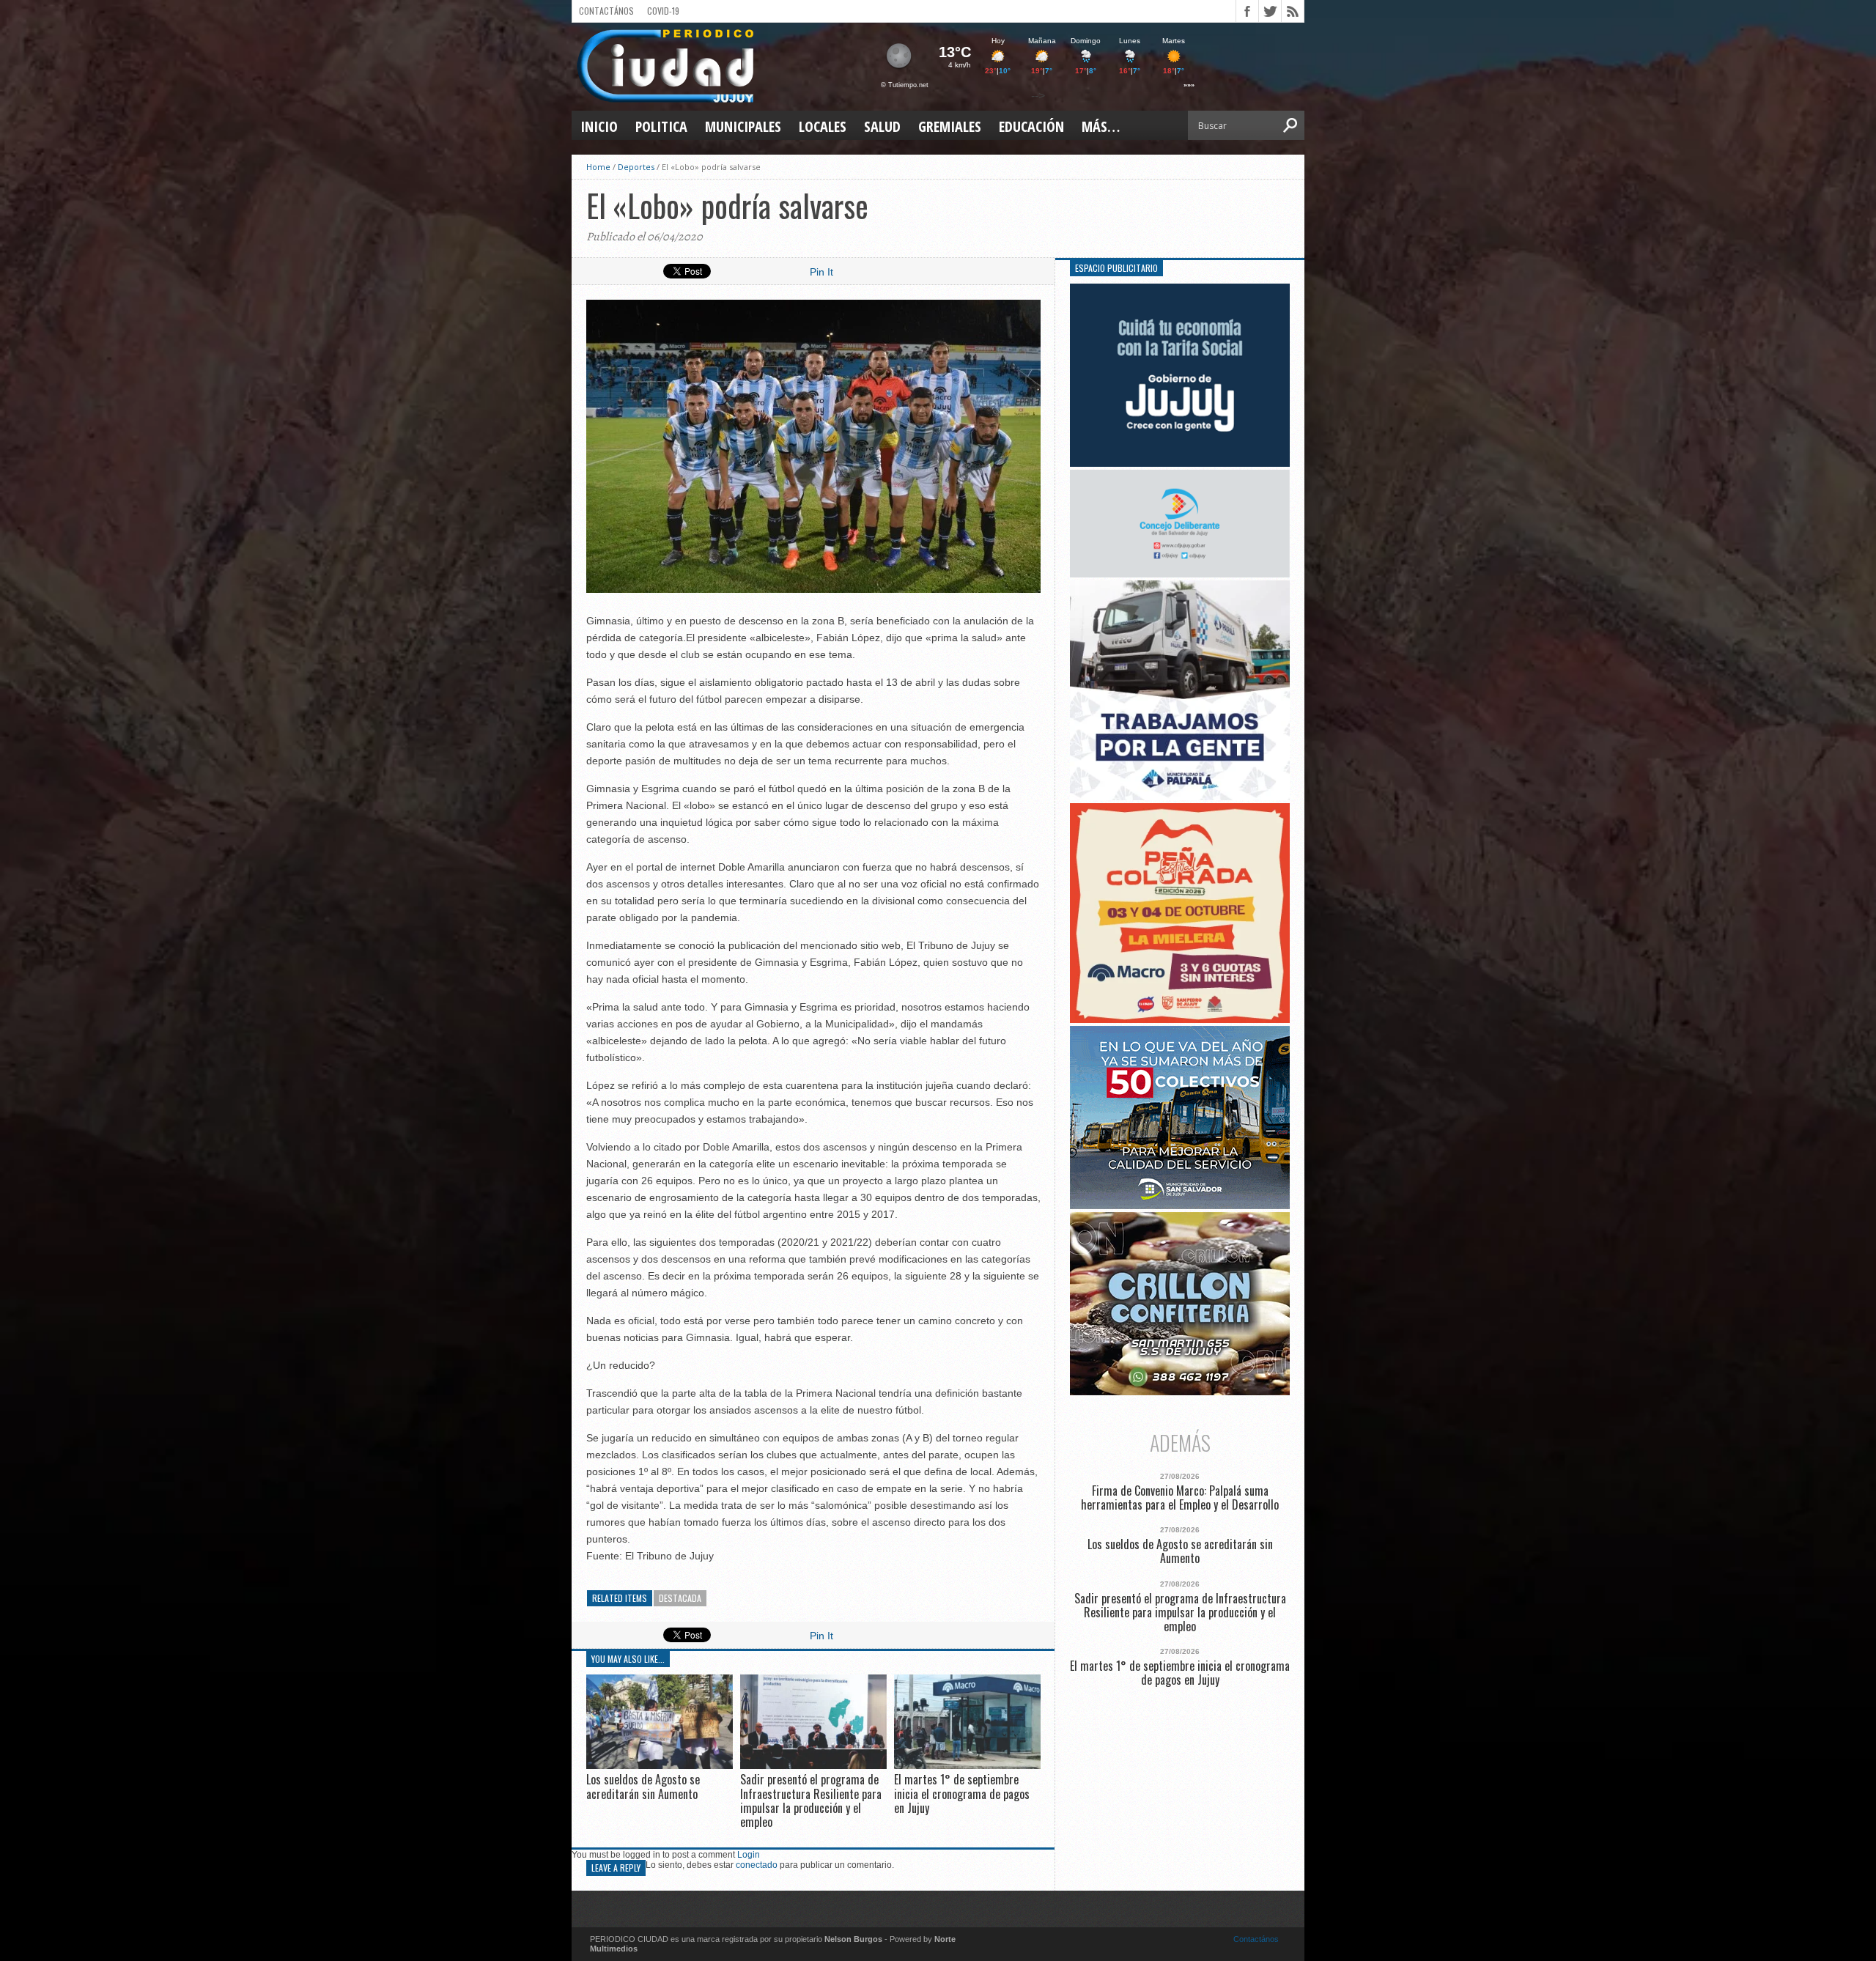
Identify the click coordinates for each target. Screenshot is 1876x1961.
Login (749, 1855)
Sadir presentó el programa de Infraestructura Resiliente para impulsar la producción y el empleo (811, 1801)
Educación (1031, 126)
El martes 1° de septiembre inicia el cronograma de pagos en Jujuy (962, 1793)
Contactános (1256, 1939)
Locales (823, 126)
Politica (661, 126)
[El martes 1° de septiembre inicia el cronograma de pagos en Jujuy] (967, 1766)
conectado (757, 1865)
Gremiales (950, 126)
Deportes (636, 167)
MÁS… (1101, 126)
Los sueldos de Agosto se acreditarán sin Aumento (643, 1786)
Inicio (599, 126)
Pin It (821, 272)
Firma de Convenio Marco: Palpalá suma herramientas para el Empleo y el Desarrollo (1180, 1498)
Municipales (743, 126)
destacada (680, 1598)
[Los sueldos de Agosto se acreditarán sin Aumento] (660, 1766)
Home (598, 167)
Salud (882, 126)
